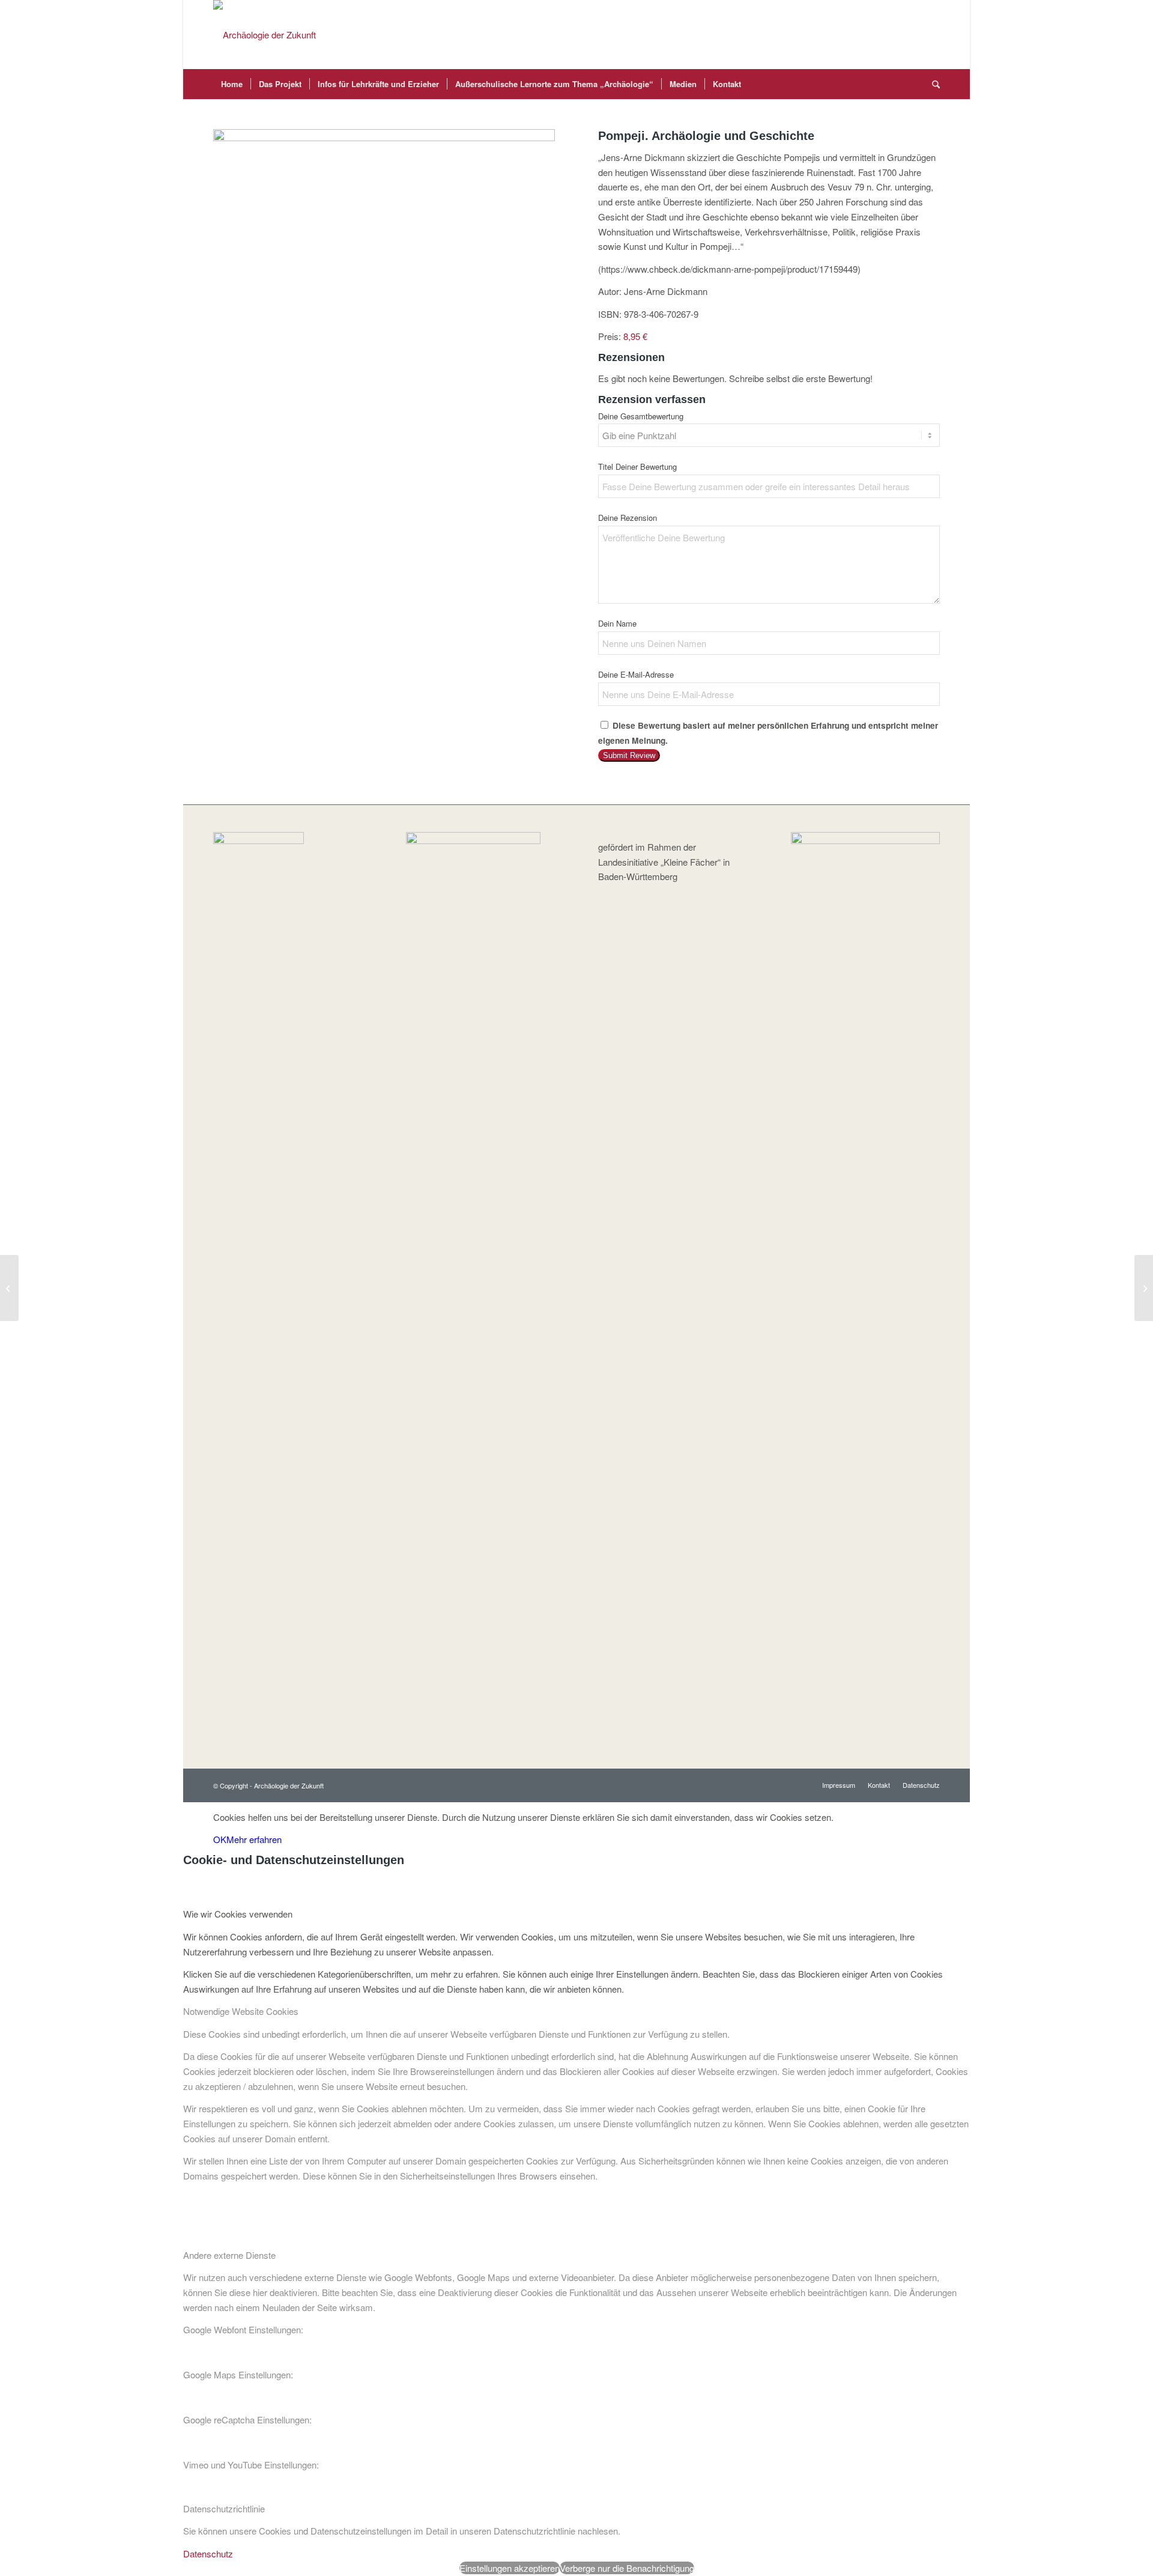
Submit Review (629, 755)
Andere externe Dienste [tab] (229, 2255)
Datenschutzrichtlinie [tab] (224, 2508)
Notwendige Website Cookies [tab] (241, 2011)
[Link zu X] (913, 35)
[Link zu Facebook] (895, 35)
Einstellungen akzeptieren (510, 2568)
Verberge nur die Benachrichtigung (627, 2568)
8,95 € (635, 336)
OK (220, 1839)
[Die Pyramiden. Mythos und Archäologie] (1144, 1288)
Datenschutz (208, 2553)
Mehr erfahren (254, 1839)
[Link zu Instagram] (931, 35)
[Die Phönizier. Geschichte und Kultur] (9, 1288)
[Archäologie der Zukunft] (265, 35)
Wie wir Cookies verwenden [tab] (238, 1914)
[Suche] (932, 84)
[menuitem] (232, 84)
